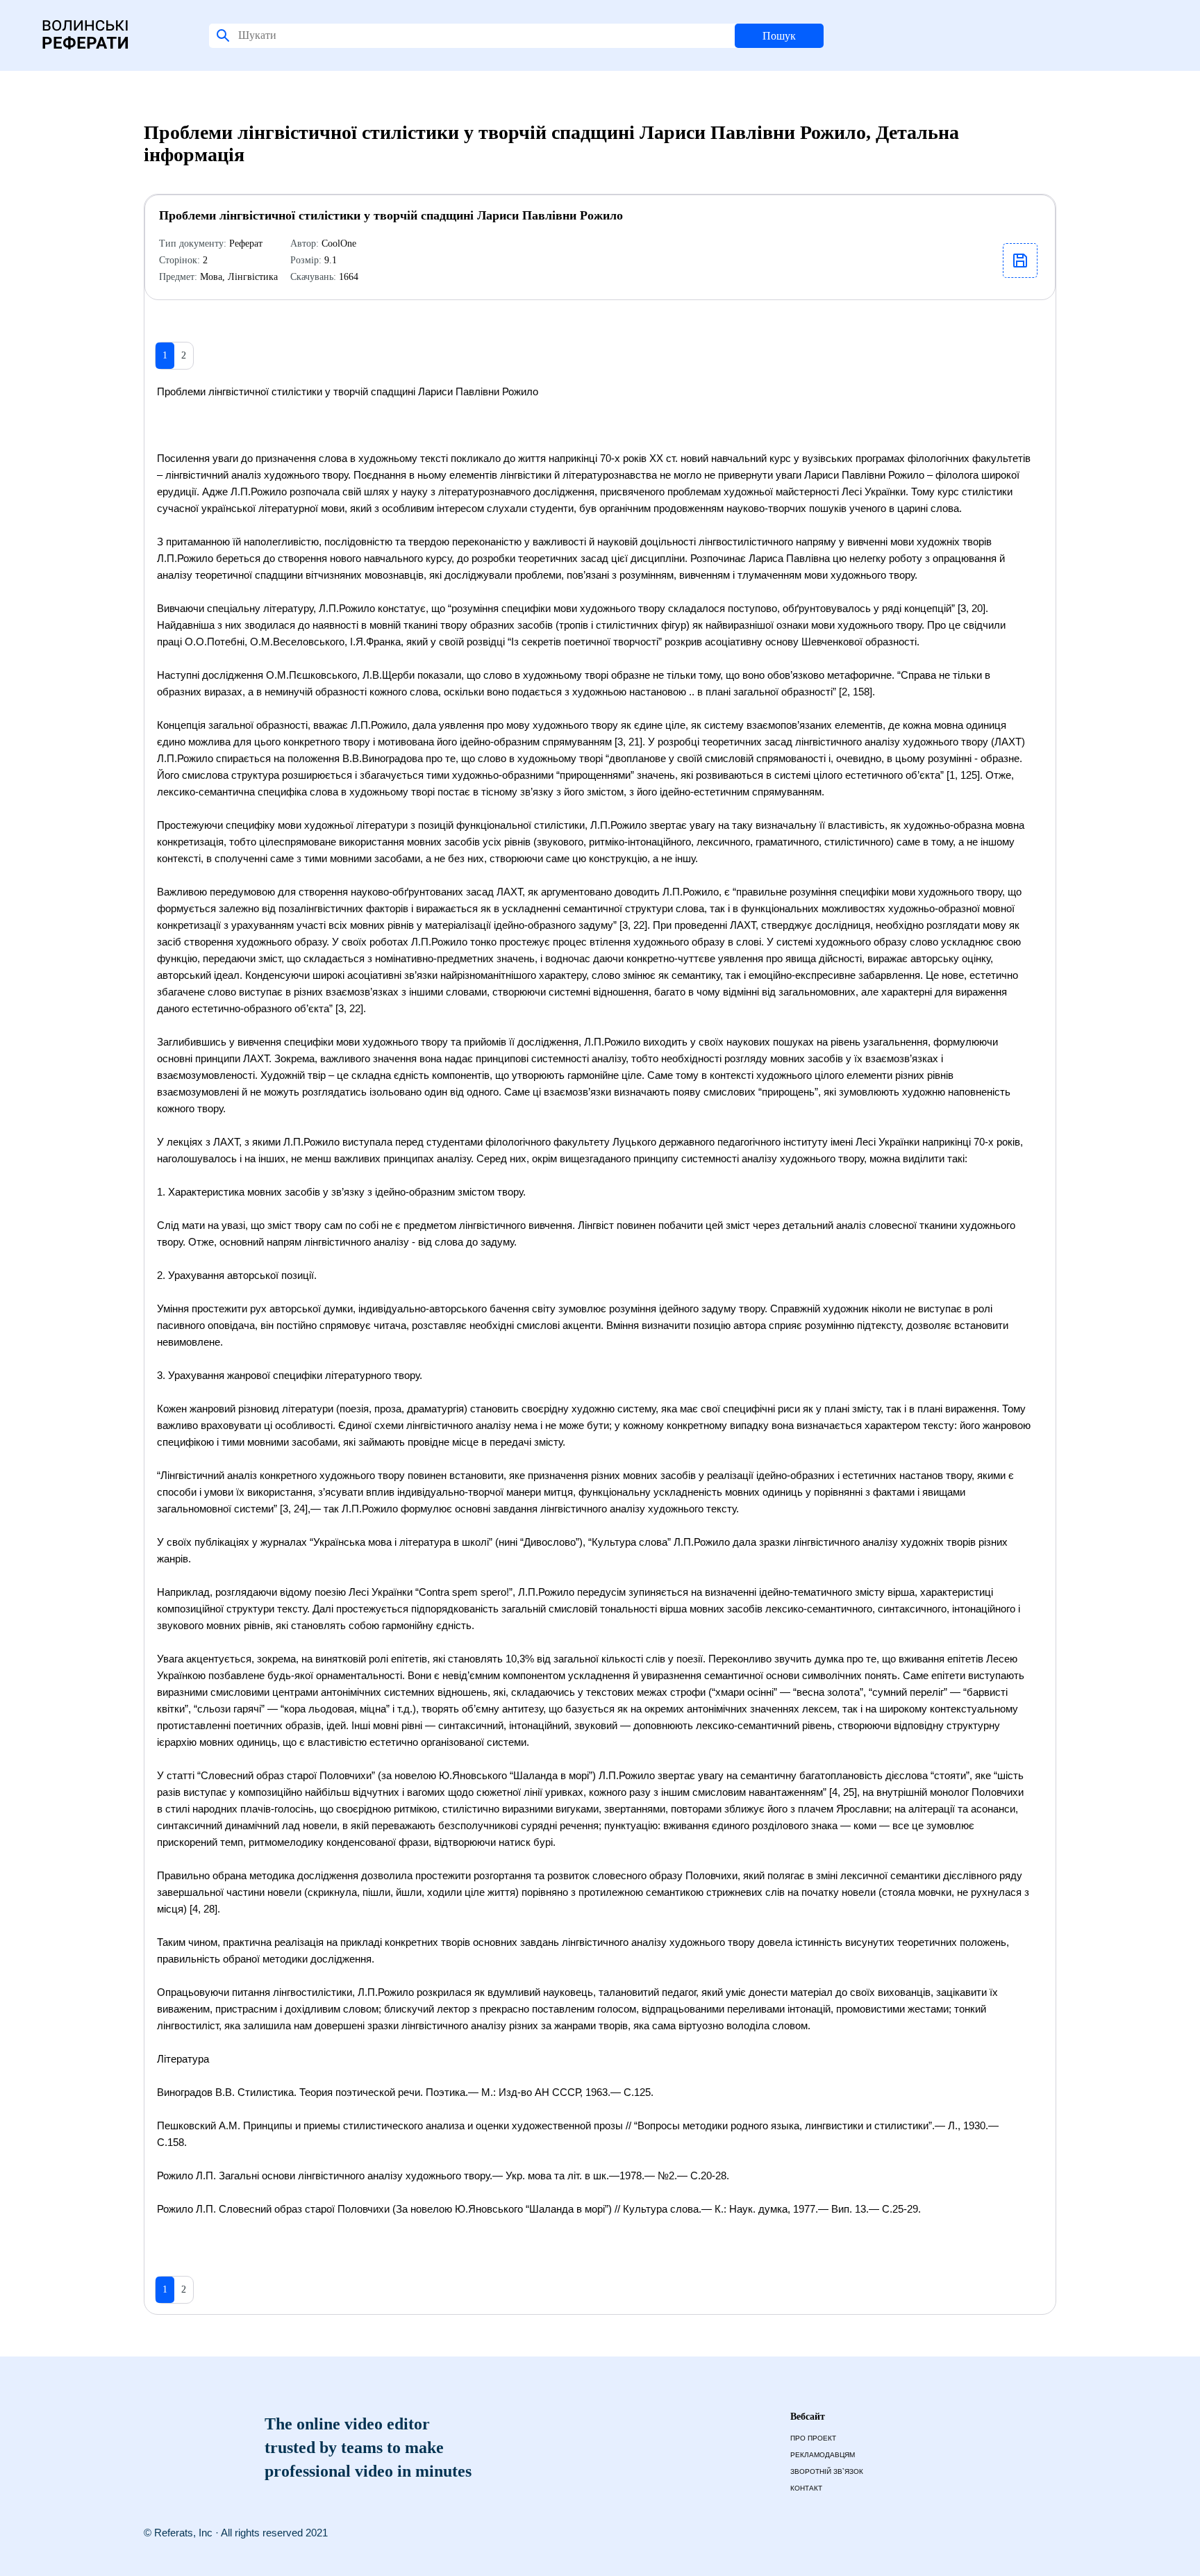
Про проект (813, 2438)
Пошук (779, 36)
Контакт (806, 2488)
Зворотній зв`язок (827, 2471)
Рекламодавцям (823, 2455)
